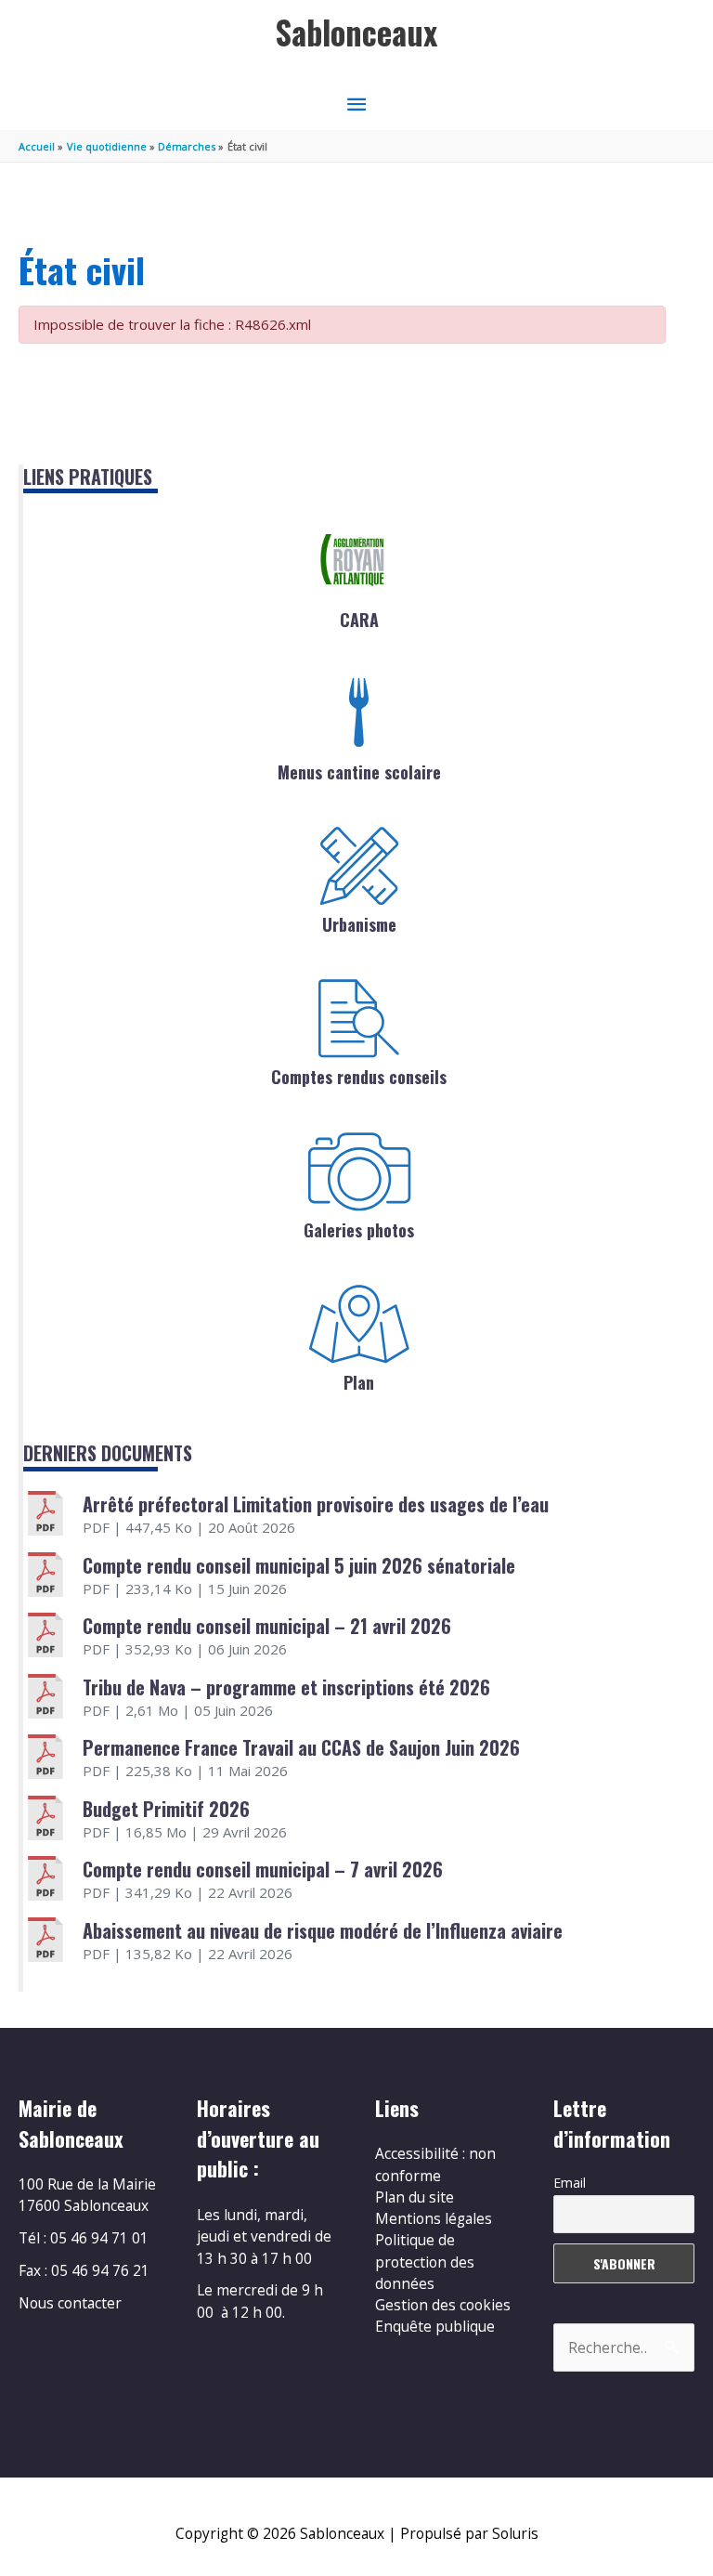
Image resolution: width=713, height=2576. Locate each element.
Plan (359, 1382)
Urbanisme (359, 924)
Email (570, 2183)
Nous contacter (70, 2303)
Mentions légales (434, 2218)
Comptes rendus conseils (359, 1077)
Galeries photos (359, 1230)
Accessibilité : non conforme (435, 2164)
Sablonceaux (356, 32)
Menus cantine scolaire (359, 772)
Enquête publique (435, 2326)
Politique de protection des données (425, 2262)
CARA (359, 620)
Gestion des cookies (443, 2305)
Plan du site (415, 2197)
